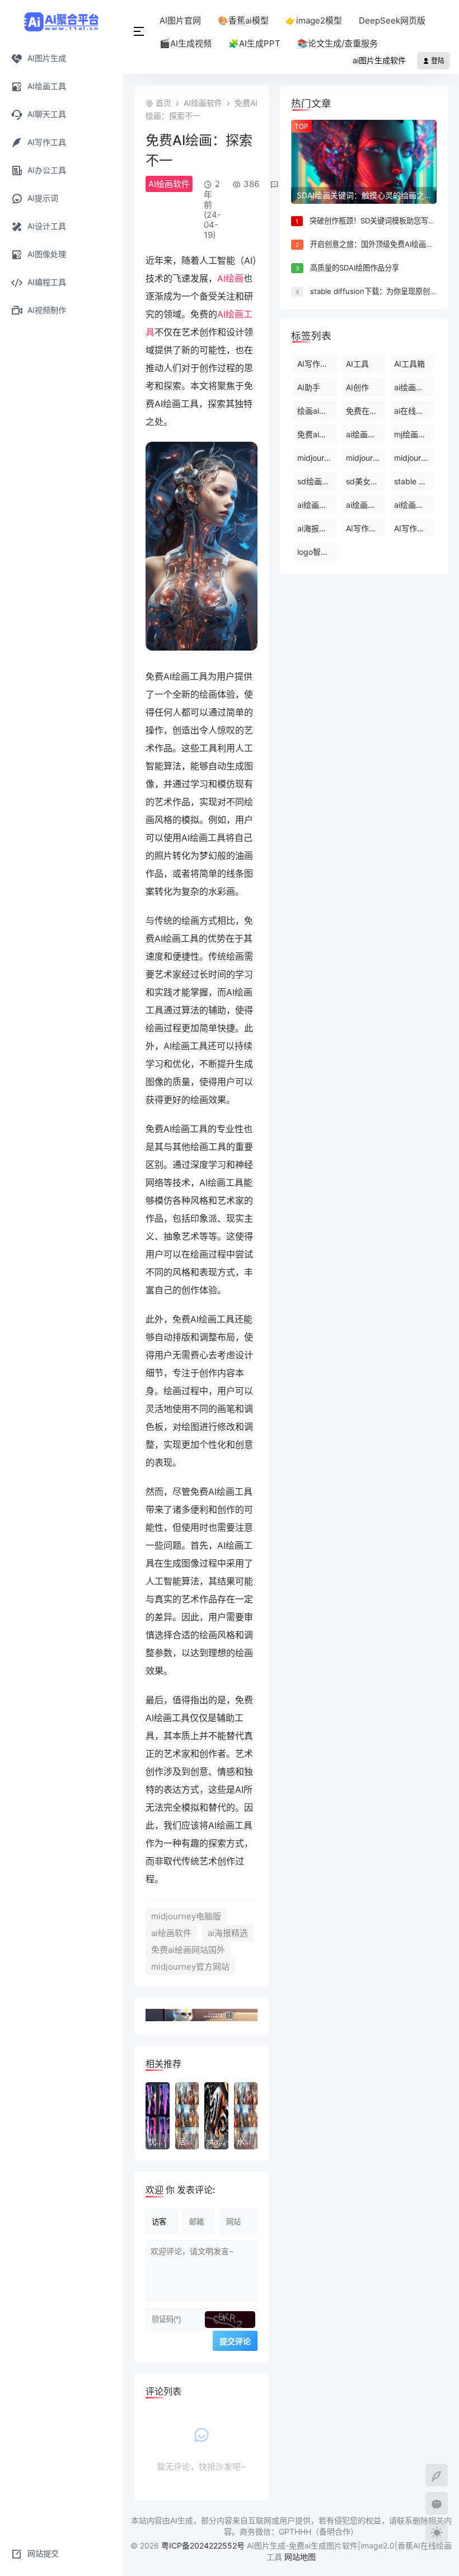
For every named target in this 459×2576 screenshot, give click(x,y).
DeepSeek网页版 (392, 20)
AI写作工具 (317, 364)
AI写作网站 (413, 528)
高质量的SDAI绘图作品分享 (355, 268)
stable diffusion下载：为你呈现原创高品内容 (385, 291)
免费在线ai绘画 (366, 411)
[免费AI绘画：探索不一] (202, 647)
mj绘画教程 (414, 434)
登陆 (437, 61)
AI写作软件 (365, 528)
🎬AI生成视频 (186, 43)
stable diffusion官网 (414, 481)
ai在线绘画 (413, 411)
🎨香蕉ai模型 (243, 20)
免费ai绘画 (316, 434)
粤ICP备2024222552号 (204, 2545)
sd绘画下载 (317, 481)
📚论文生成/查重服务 (338, 43)
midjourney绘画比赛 (414, 458)
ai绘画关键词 (414, 387)
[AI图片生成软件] (62, 21)
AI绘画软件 (203, 103)
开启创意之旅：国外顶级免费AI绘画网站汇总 (383, 244)
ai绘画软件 (171, 1933)
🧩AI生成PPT (254, 43)
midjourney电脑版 (186, 1916)
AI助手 (309, 387)
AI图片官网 (180, 20)
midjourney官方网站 (190, 1967)
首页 (163, 103)
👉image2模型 (314, 20)
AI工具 (357, 364)
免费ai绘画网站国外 (188, 1950)
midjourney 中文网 (317, 458)
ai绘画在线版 (317, 505)
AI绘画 (230, 278)
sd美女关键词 (366, 481)
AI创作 (357, 387)
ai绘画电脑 (365, 434)
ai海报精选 (228, 1933)
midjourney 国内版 (366, 458)
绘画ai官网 (316, 411)
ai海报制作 (316, 528)
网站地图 (300, 2557)
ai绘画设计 (413, 505)
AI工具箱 (409, 364)
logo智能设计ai (317, 552)
